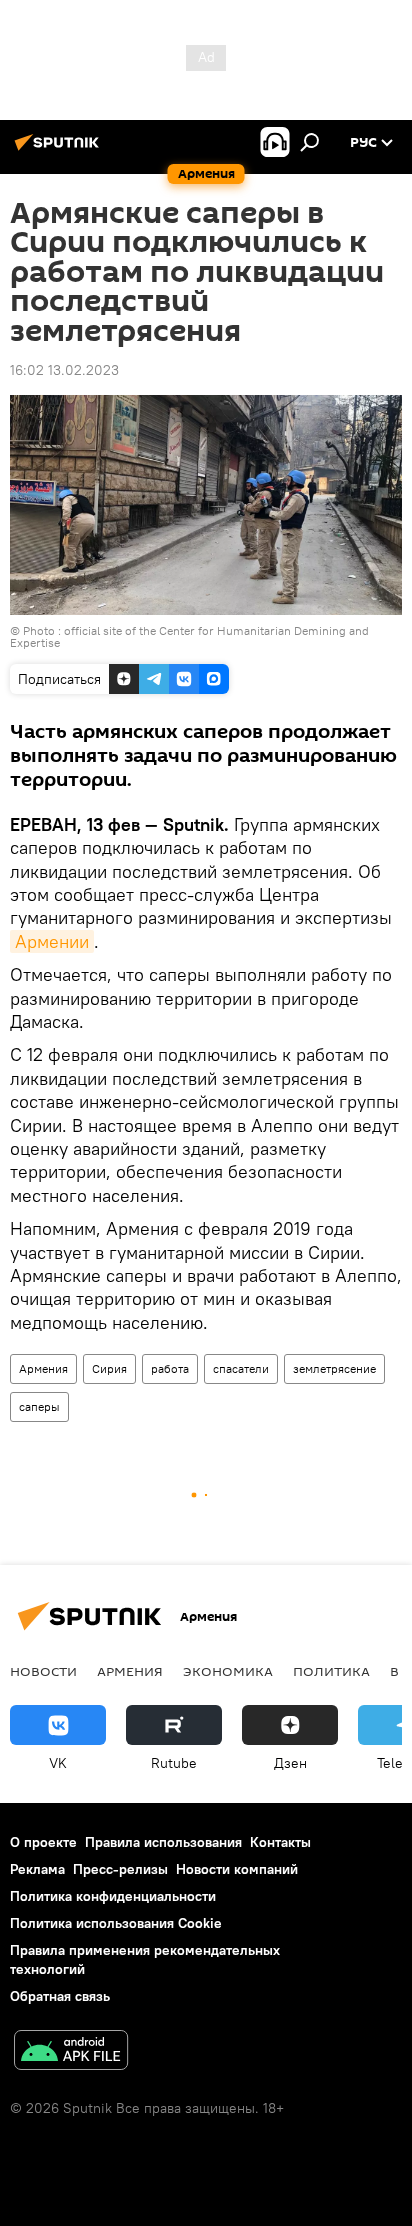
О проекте (43, 1842)
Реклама (37, 1869)
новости (43, 1671)
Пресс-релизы (120, 1869)
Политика (331, 1671)
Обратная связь (60, 1996)
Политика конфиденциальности (113, 1896)
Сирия (109, 1368)
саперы (39, 1406)
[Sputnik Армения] (60, 150)
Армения (43, 1368)
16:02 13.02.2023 (64, 370)
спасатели (241, 1368)
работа (170, 1368)
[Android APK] (71, 2052)
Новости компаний (237, 1869)
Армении (52, 941)
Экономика (228, 1671)
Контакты (280, 1842)
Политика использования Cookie (116, 1923)
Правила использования (163, 1842)
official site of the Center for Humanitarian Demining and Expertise (189, 636)
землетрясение (334, 1368)
